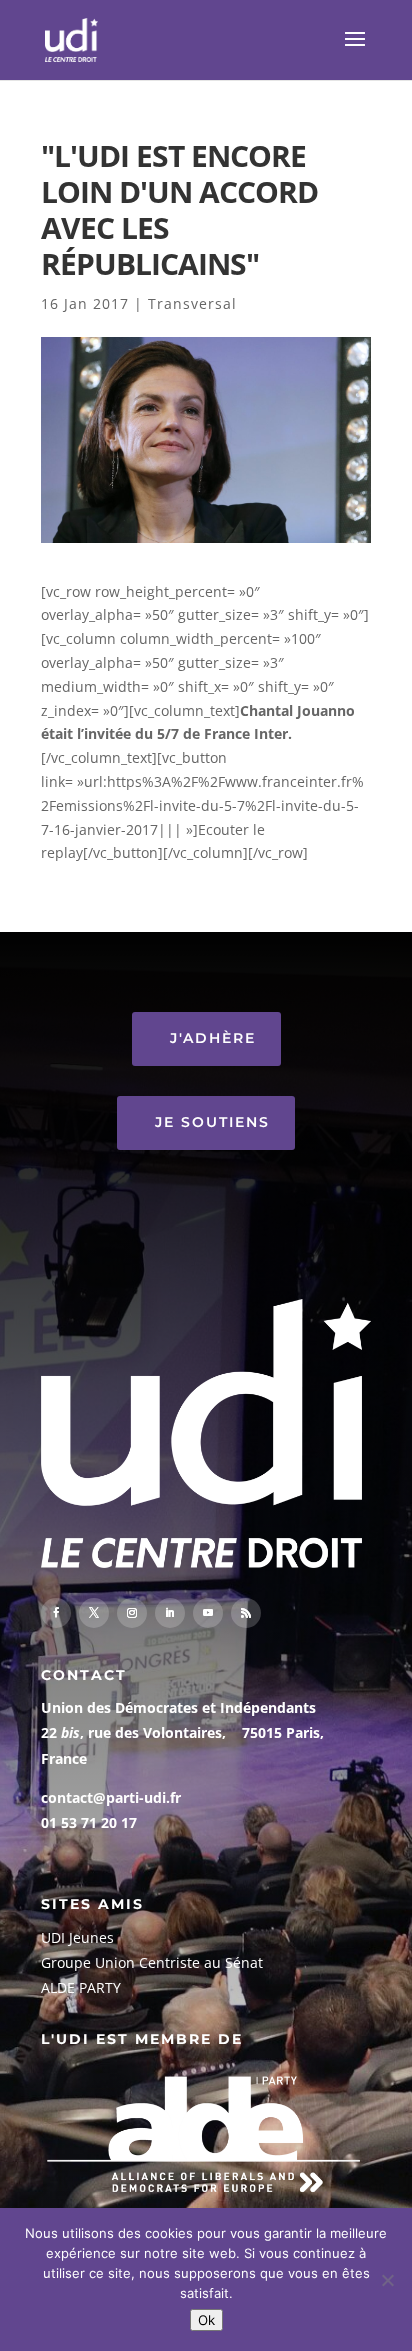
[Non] (387, 2280)
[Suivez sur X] (94, 1613)
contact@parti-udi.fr (111, 1797)
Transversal (192, 303)
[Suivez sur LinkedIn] (170, 1613)
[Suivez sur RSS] (246, 1613)
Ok (206, 2320)
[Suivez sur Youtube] (208, 1613)
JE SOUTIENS (212, 1122)
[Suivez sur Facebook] (56, 1613)
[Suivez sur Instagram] (132, 1613)
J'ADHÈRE (213, 1038)
